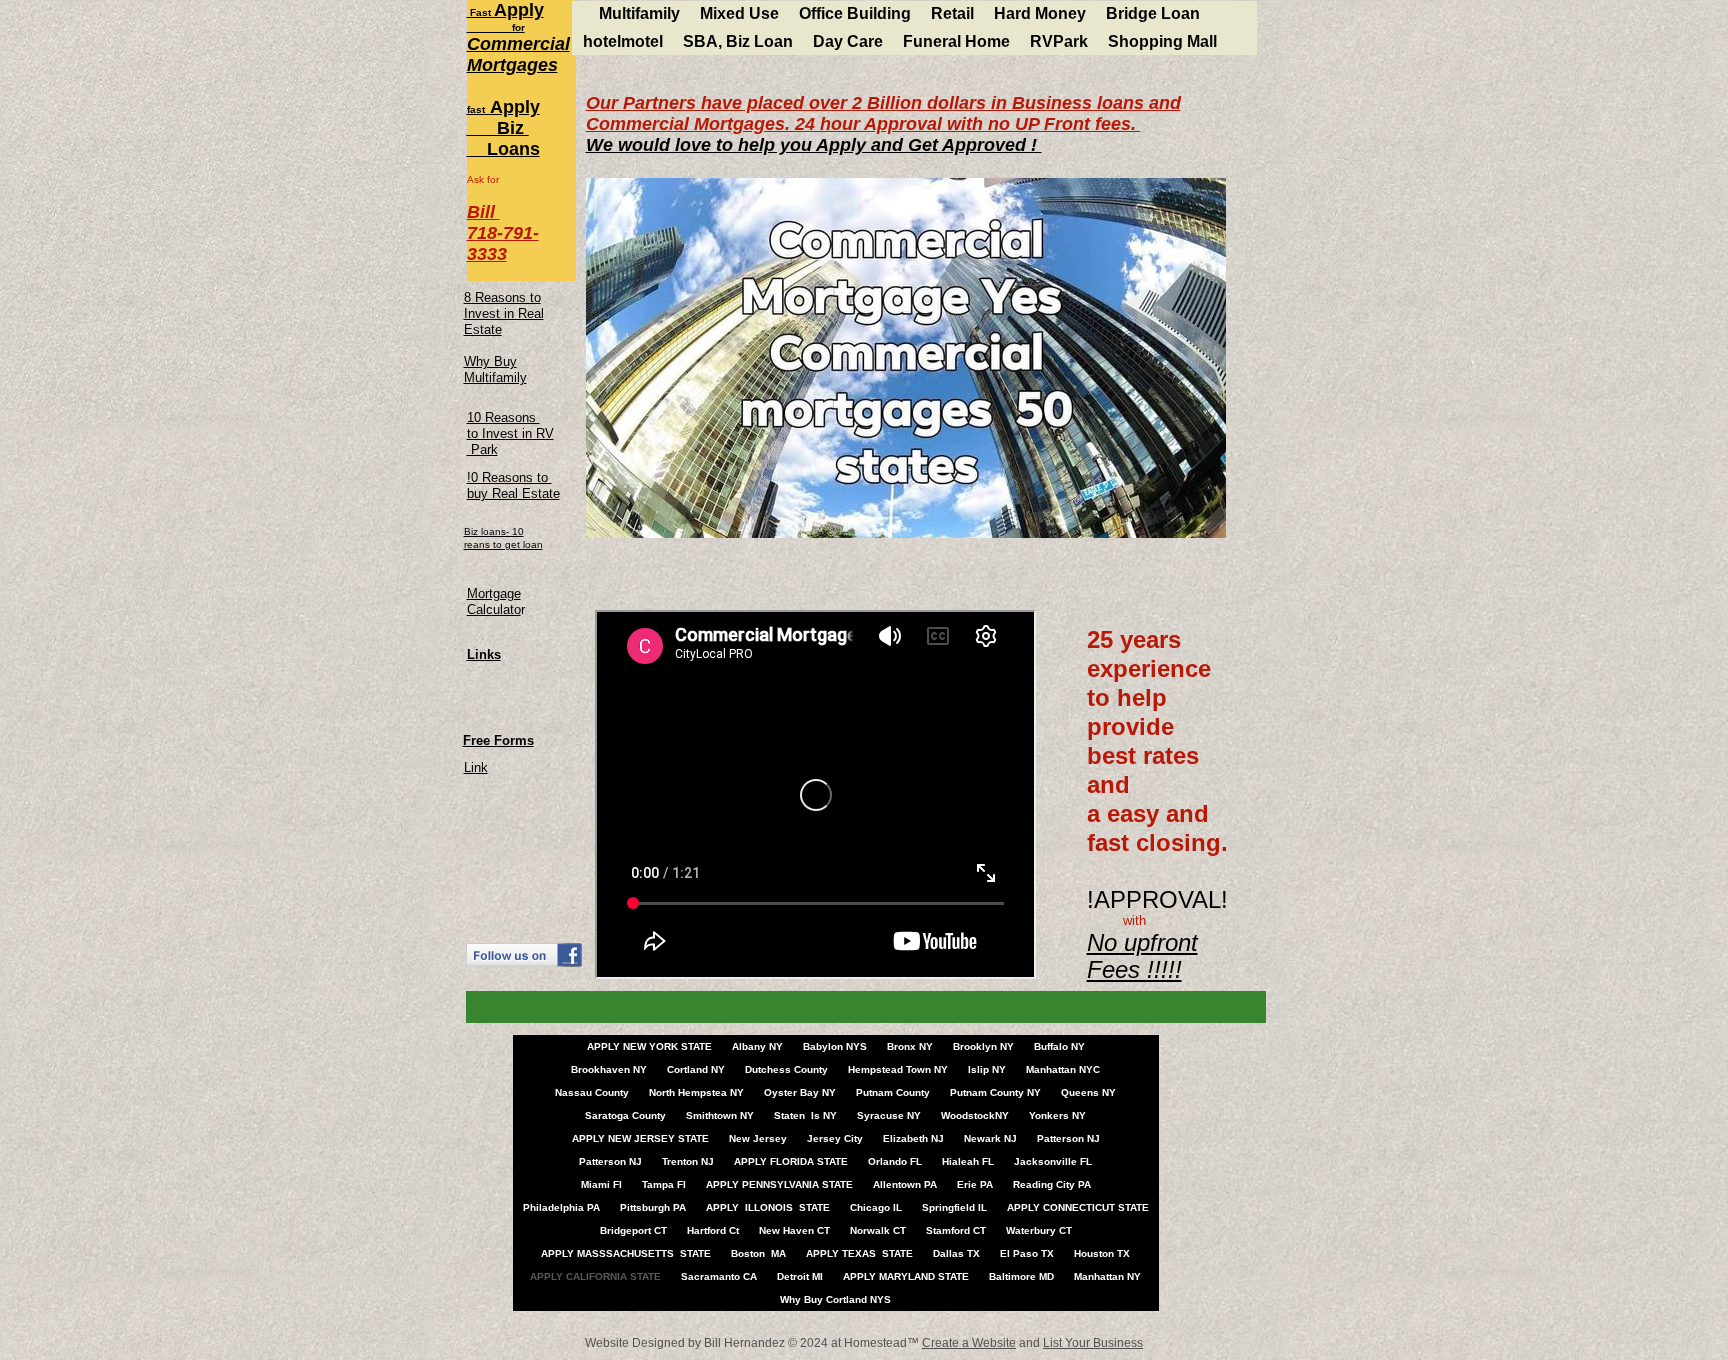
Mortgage (494, 593)
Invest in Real (504, 313)
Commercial (518, 44)
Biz (498, 128)
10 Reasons (503, 417)
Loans (503, 149)
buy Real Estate (513, 493)
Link (476, 767)
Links (484, 654)
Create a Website (969, 1343)
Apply (519, 10)
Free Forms (498, 740)
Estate (483, 329)
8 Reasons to (502, 297)
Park (482, 449)
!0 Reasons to (509, 477)
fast (476, 109)
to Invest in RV (510, 433)
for (496, 27)
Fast (480, 12)
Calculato (494, 609)
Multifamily (495, 377)
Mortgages (512, 65)
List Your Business (1093, 1343)
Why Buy (490, 361)
